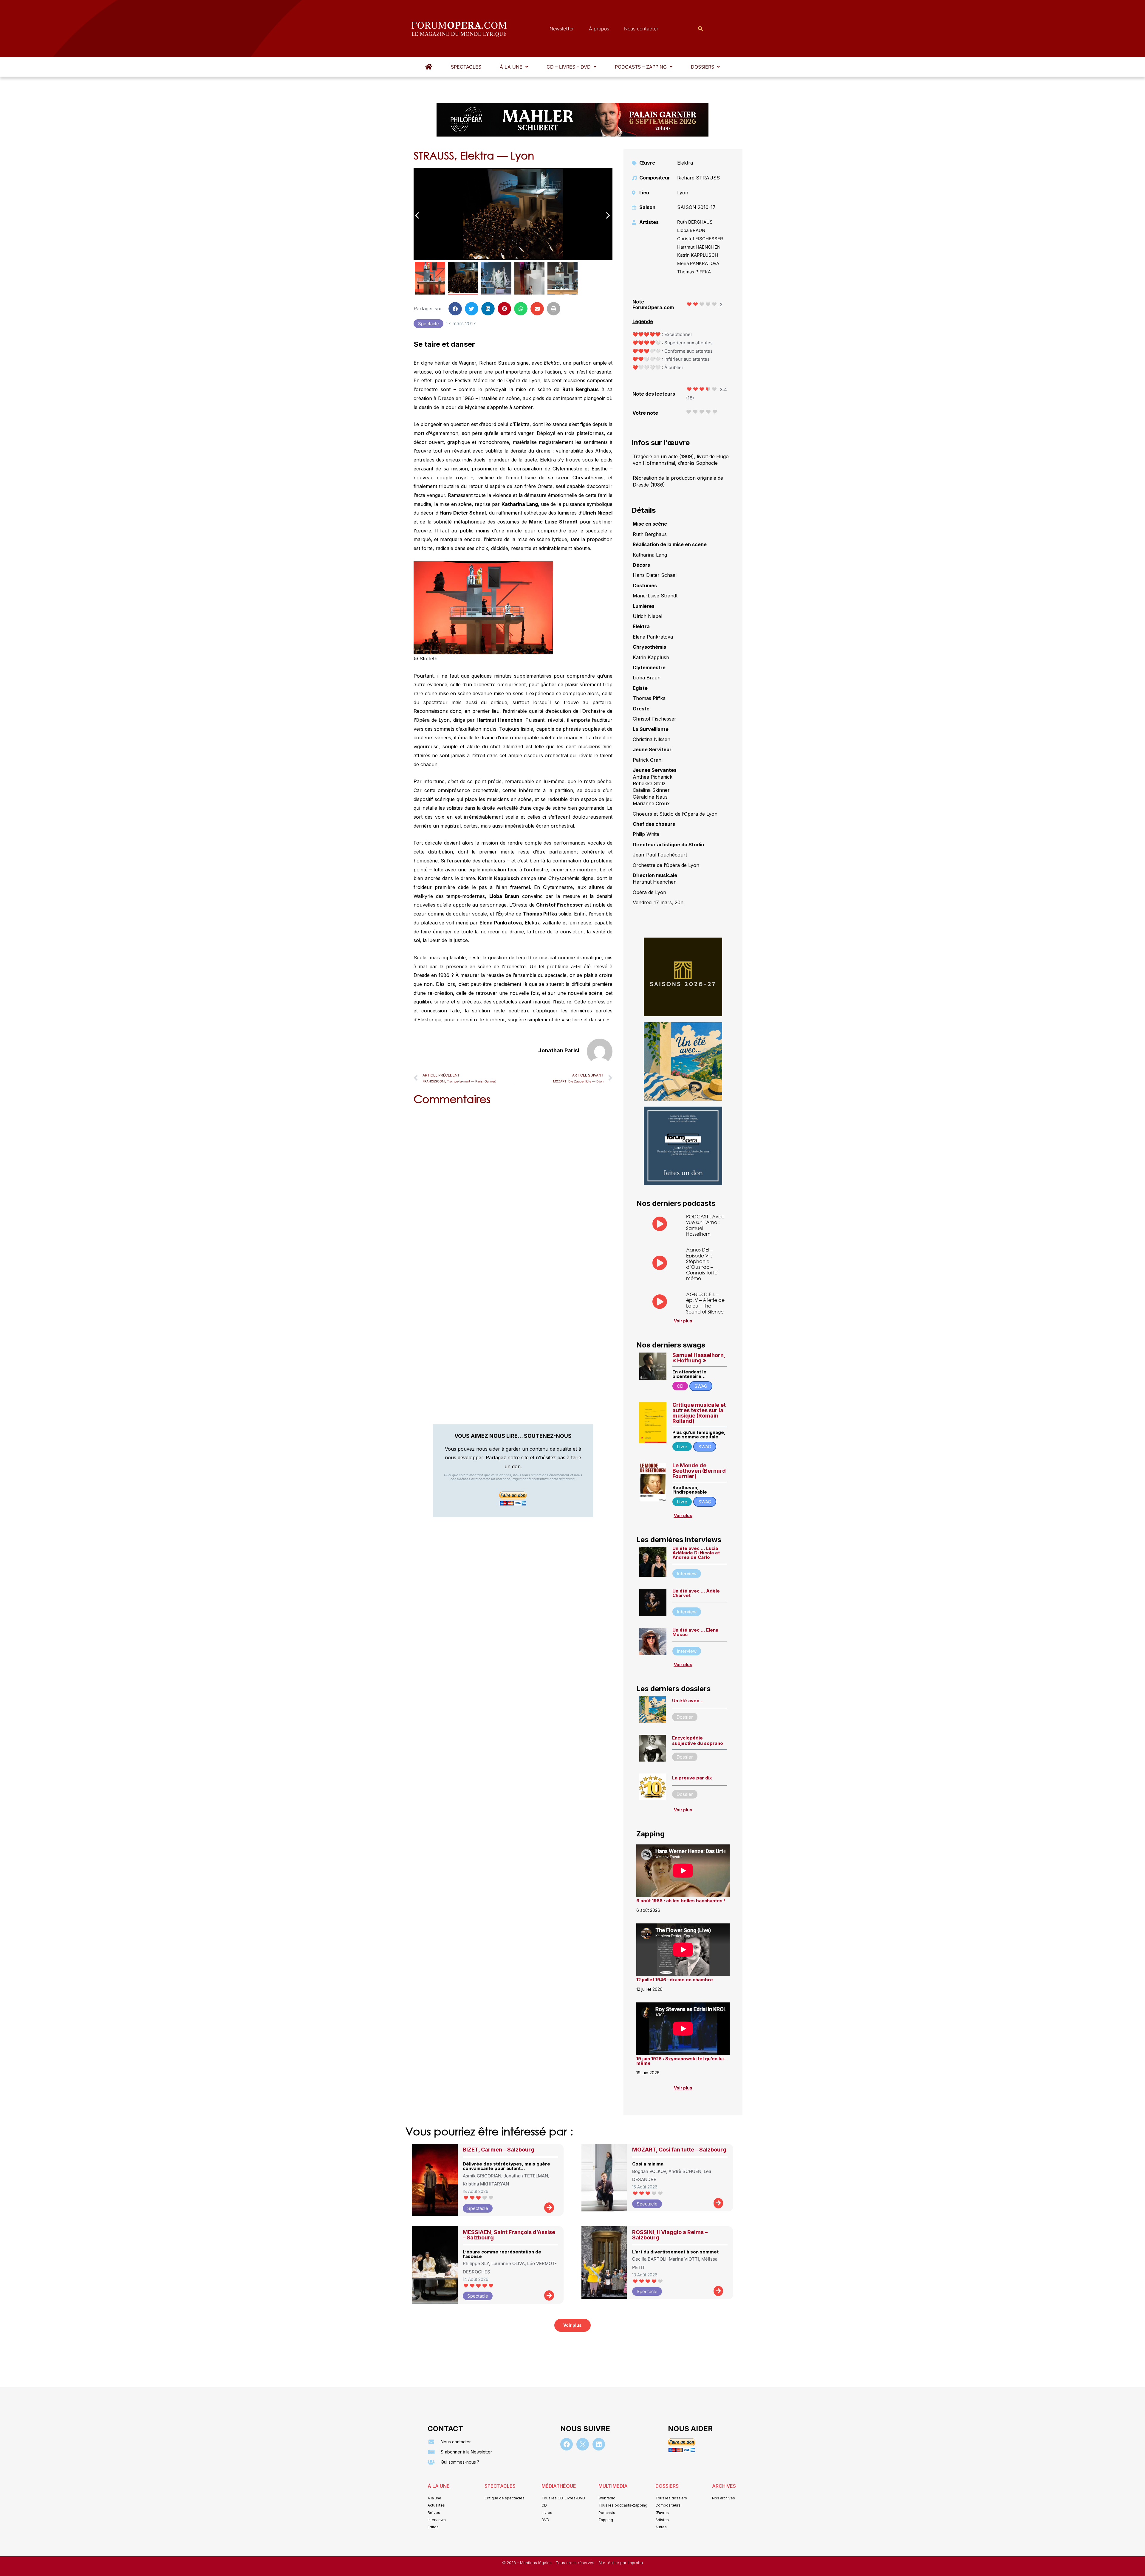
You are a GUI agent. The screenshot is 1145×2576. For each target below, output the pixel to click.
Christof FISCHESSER (700, 239)
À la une (511, 67)
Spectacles (466, 67)
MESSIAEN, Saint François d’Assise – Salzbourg (509, 2235)
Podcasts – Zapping (641, 67)
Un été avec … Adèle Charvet (696, 1593)
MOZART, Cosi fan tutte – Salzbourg (679, 2150)
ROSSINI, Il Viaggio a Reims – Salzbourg (670, 2235)
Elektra (685, 163)
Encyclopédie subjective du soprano (698, 1741)
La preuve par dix (692, 1778)
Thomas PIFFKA (694, 272)
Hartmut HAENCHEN (699, 247)
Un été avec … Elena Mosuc (695, 1632)
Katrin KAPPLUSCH (698, 255)
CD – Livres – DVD (569, 67)
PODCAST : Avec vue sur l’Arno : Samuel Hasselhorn (705, 1225)
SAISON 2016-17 (696, 207)
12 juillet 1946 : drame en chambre (675, 1980)
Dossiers (703, 67)
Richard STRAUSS (698, 178)
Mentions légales (536, 2563)
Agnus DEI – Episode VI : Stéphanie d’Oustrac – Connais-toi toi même (702, 1264)
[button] (514, 67)
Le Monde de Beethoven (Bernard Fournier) (699, 1471)
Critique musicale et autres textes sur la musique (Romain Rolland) (699, 1413)
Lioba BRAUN (691, 230)
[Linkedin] (599, 2444)
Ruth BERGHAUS (695, 222)
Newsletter (562, 29)
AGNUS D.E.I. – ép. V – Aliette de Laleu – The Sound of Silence (705, 1303)
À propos (599, 29)
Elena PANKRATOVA (698, 263)
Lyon (683, 193)
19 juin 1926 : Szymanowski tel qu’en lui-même (681, 2061)
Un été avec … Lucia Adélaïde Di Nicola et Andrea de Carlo (696, 1553)
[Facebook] (567, 2444)
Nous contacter (641, 29)
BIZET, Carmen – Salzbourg (499, 2150)
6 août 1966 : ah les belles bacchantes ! (681, 1901)
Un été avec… (688, 1701)
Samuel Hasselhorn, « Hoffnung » (699, 1358)
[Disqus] (513, 1186)
